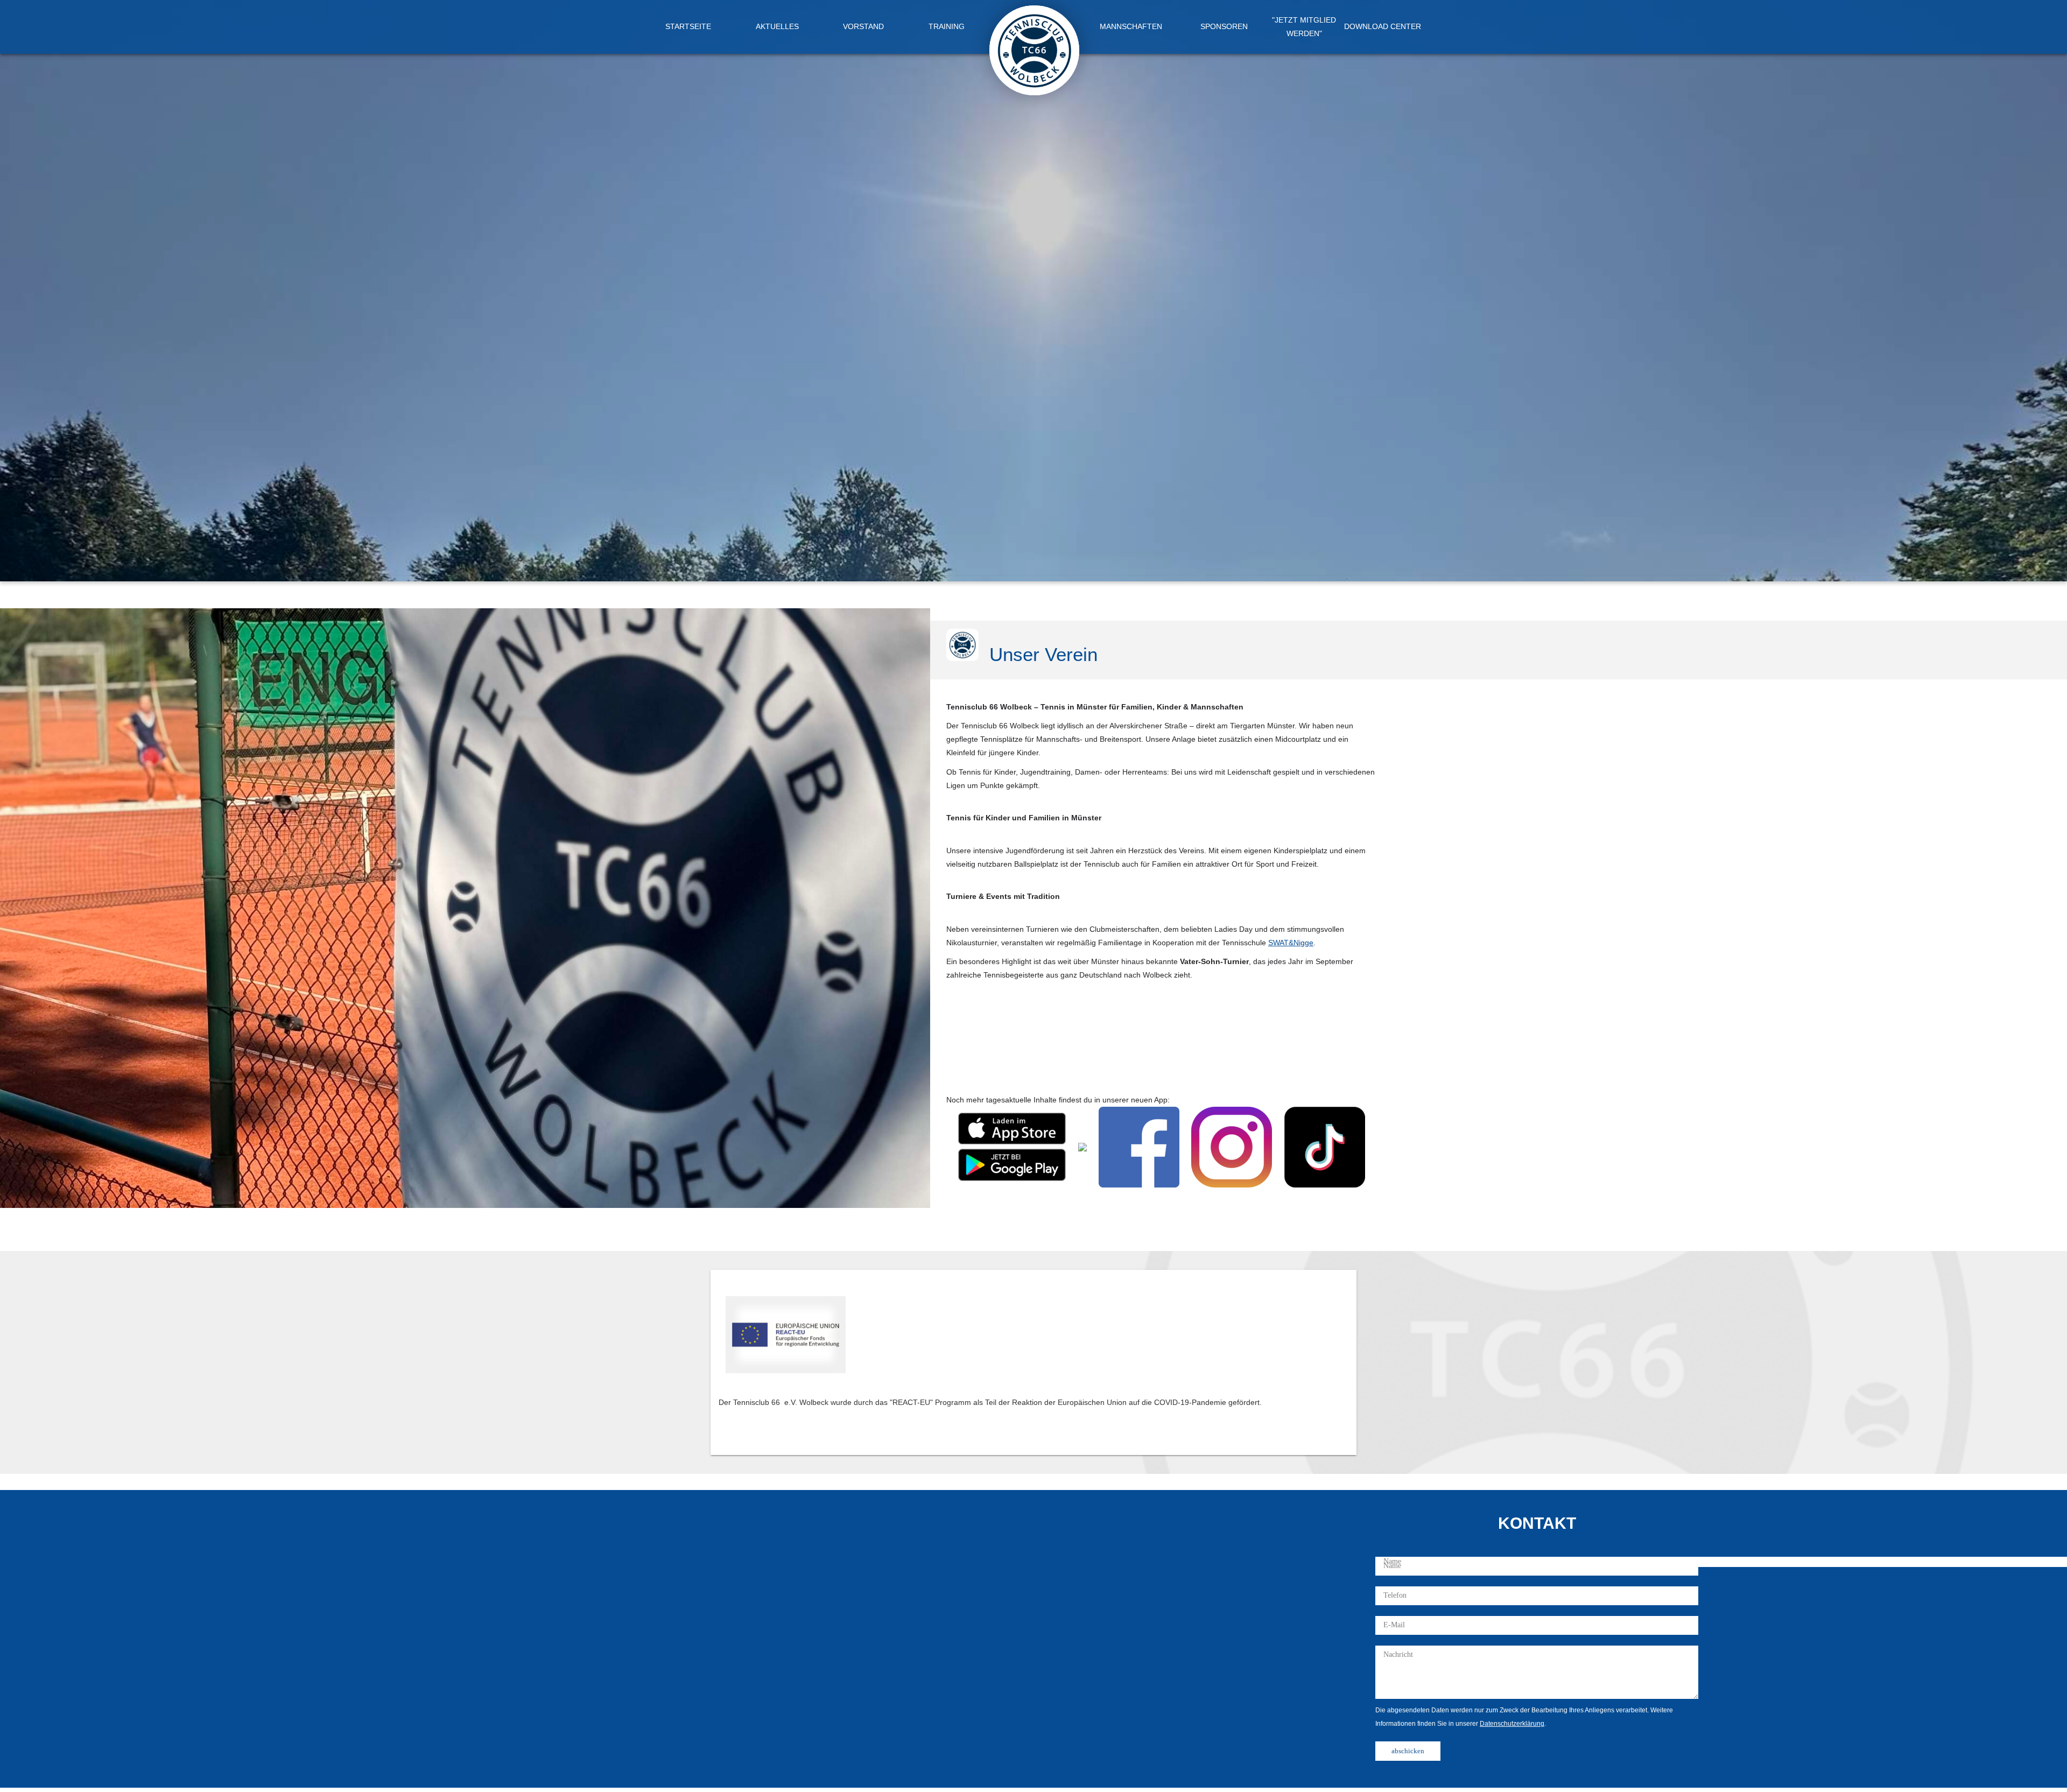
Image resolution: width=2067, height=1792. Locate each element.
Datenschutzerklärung (1512, 1724)
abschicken (1408, 1751)
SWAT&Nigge (1291, 943)
